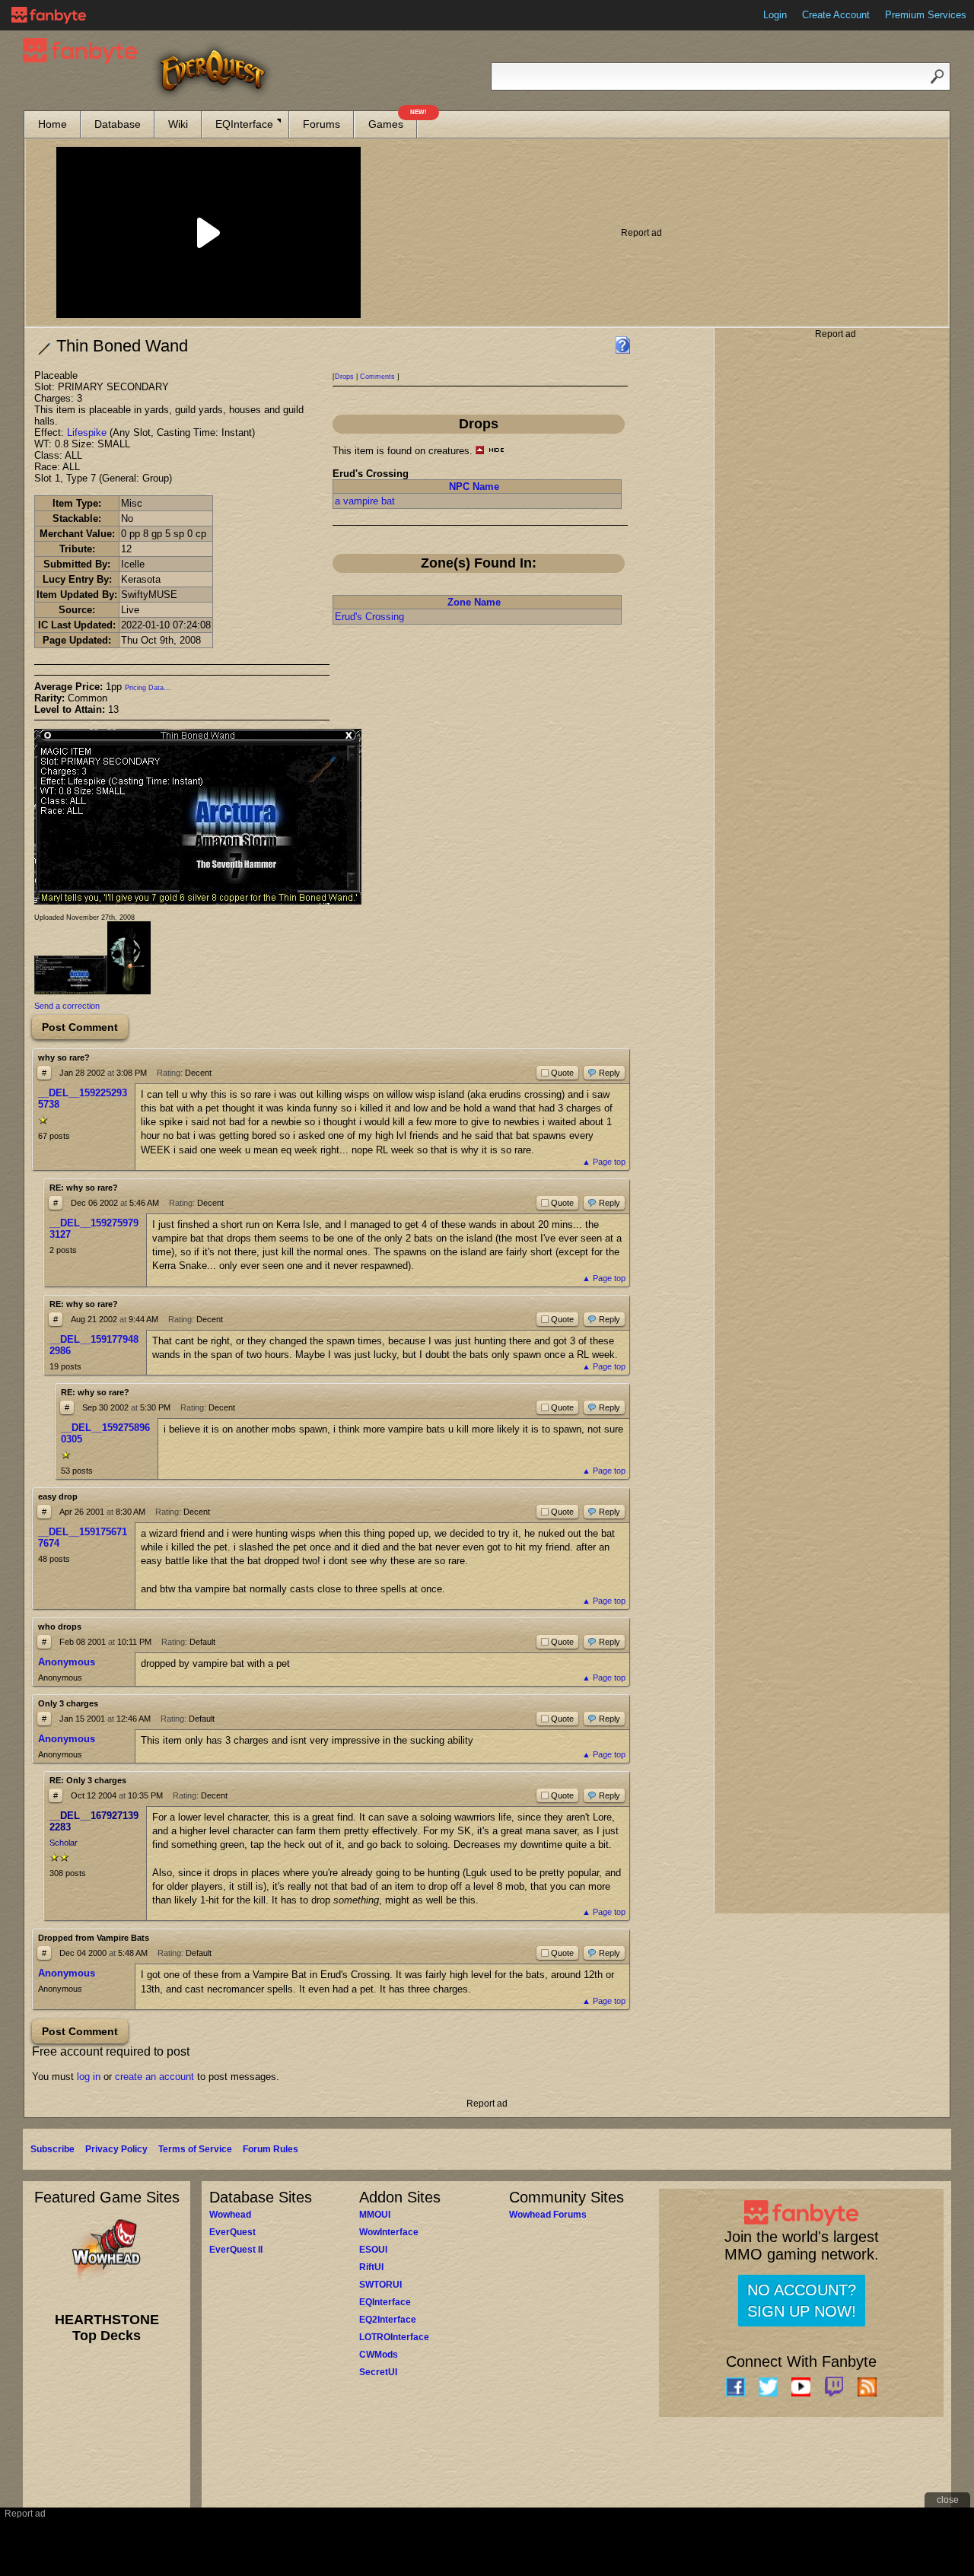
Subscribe (53, 2149)
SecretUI (378, 2372)
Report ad (641, 233)
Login (775, 15)
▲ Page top (604, 1162)
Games (393, 121)
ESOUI (373, 2250)
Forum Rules (271, 2149)
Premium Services (926, 15)
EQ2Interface (388, 2320)
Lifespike (87, 433)
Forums (321, 124)
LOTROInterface (394, 2337)
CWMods (379, 2355)
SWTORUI (380, 2285)
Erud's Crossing (369, 617)
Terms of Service (195, 2149)
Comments (377, 377)
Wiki (178, 124)
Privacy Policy (116, 2149)
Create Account (836, 15)
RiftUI (371, 2267)
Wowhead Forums (548, 2215)
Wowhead (230, 2215)
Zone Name (474, 602)
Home (53, 124)
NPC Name (474, 487)
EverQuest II (236, 2250)
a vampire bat (365, 501)
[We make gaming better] (49, 15)
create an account (154, 2077)
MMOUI (375, 2215)
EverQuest (232, 2232)
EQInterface (244, 124)
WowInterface (389, 2232)
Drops (344, 377)
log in (89, 2077)
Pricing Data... (148, 688)
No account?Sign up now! (802, 2301)
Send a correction (67, 1006)
